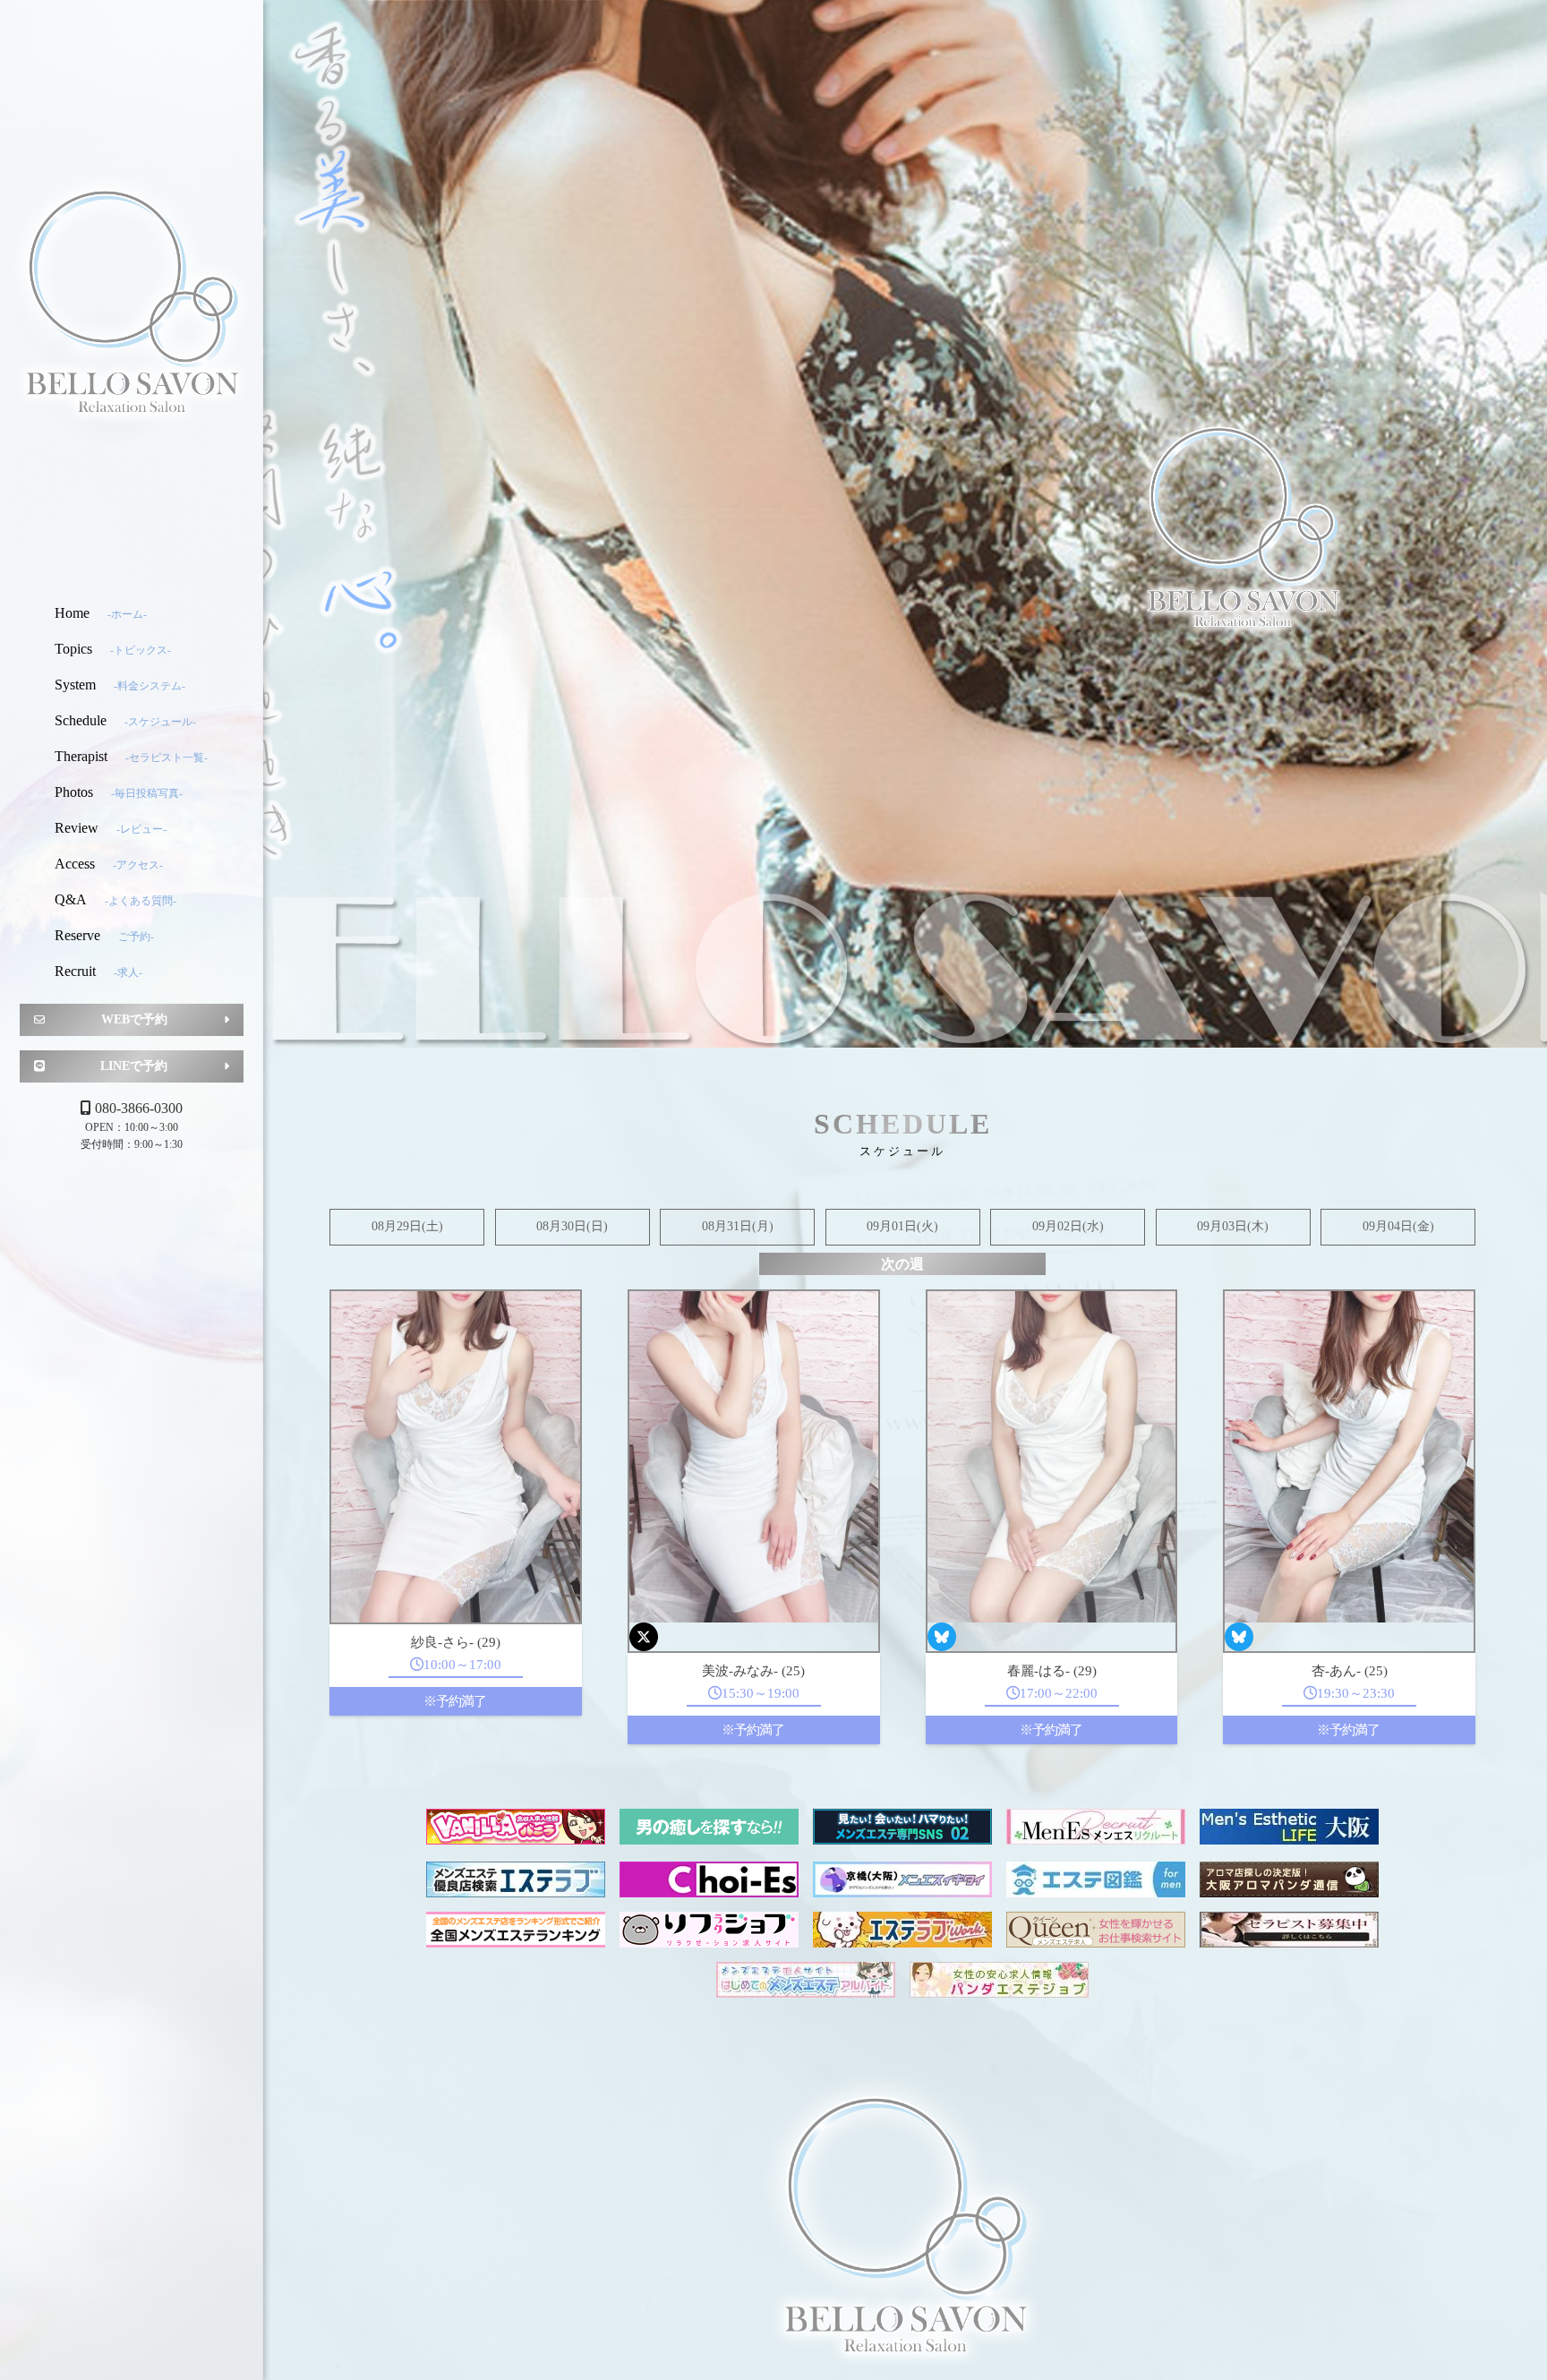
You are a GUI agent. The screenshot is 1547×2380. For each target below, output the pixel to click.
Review (111, 828)
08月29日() (407, 1226)
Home (101, 613)
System (120, 685)
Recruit (98, 971)
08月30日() (572, 1226)
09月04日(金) (1398, 1226)
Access (109, 864)
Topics (113, 649)
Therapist (131, 756)
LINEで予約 (134, 1066)
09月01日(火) (902, 1226)
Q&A (115, 899)
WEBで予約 (134, 1019)
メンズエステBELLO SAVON (132, 298)
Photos (119, 792)
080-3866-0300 (139, 1108)
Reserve (104, 935)
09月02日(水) (1068, 1226)
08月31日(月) (738, 1226)
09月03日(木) (1233, 1226)
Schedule (125, 720)
